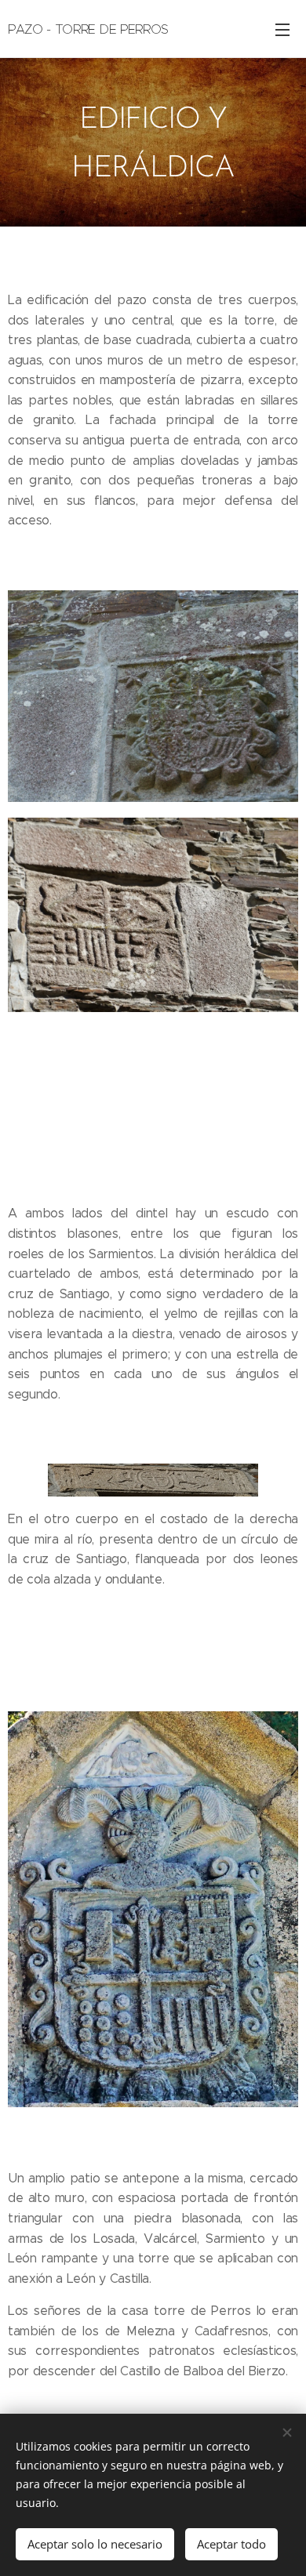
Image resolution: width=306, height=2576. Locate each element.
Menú (282, 29)
